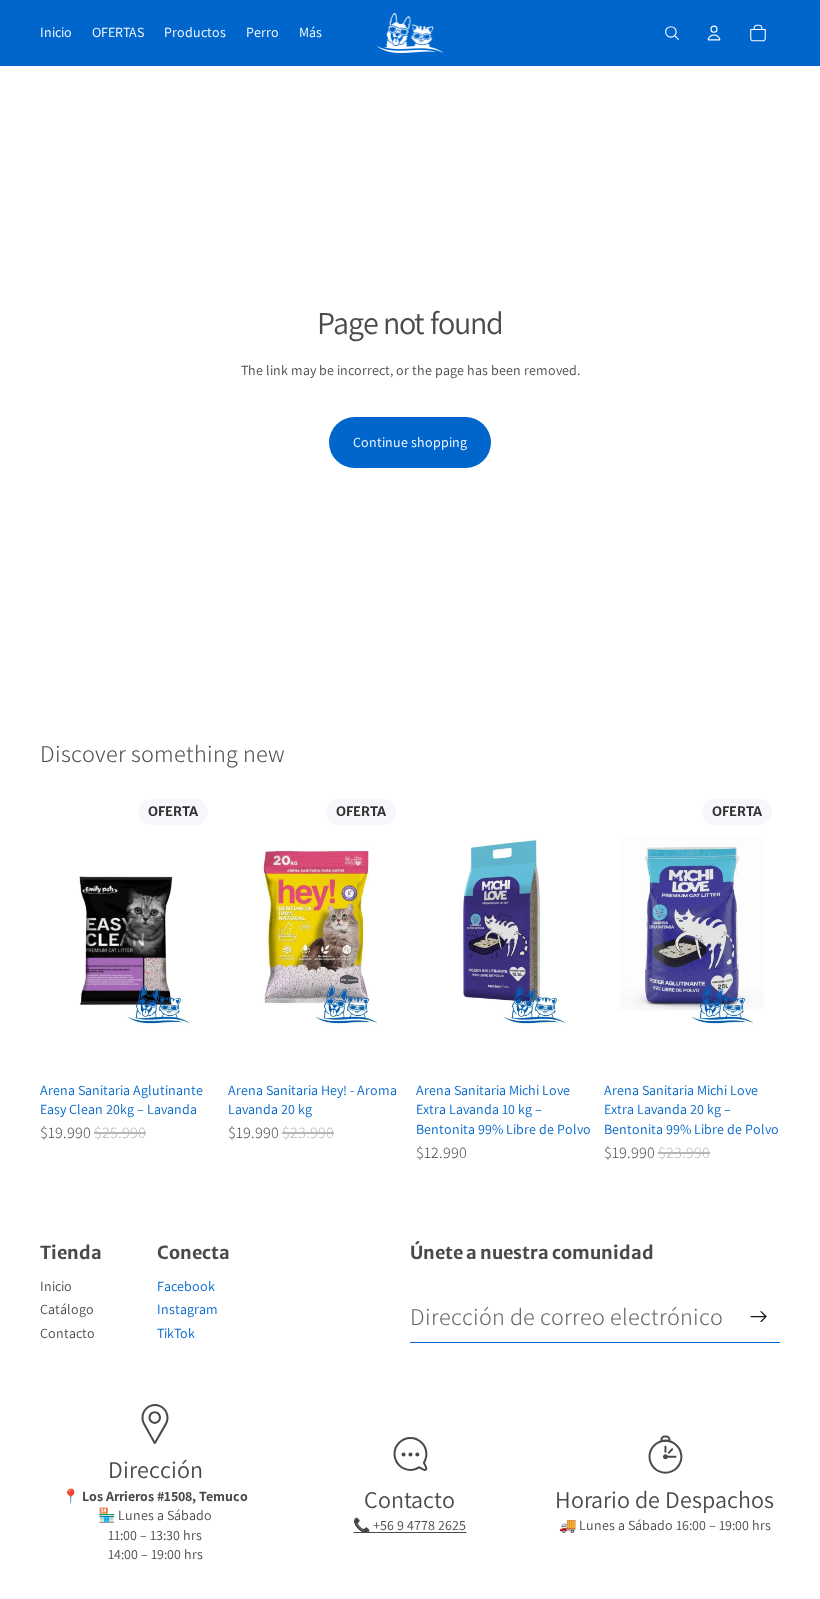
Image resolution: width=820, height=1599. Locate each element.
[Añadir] (185, 1042)
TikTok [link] (176, 1333)
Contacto (67, 1333)
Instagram (187, 1309)
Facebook (186, 1286)
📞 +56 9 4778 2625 (409, 1525)
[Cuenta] (714, 33)
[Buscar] (672, 33)
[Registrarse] (759, 1317)
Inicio (56, 1286)
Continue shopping (410, 442)
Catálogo (67, 1309)
